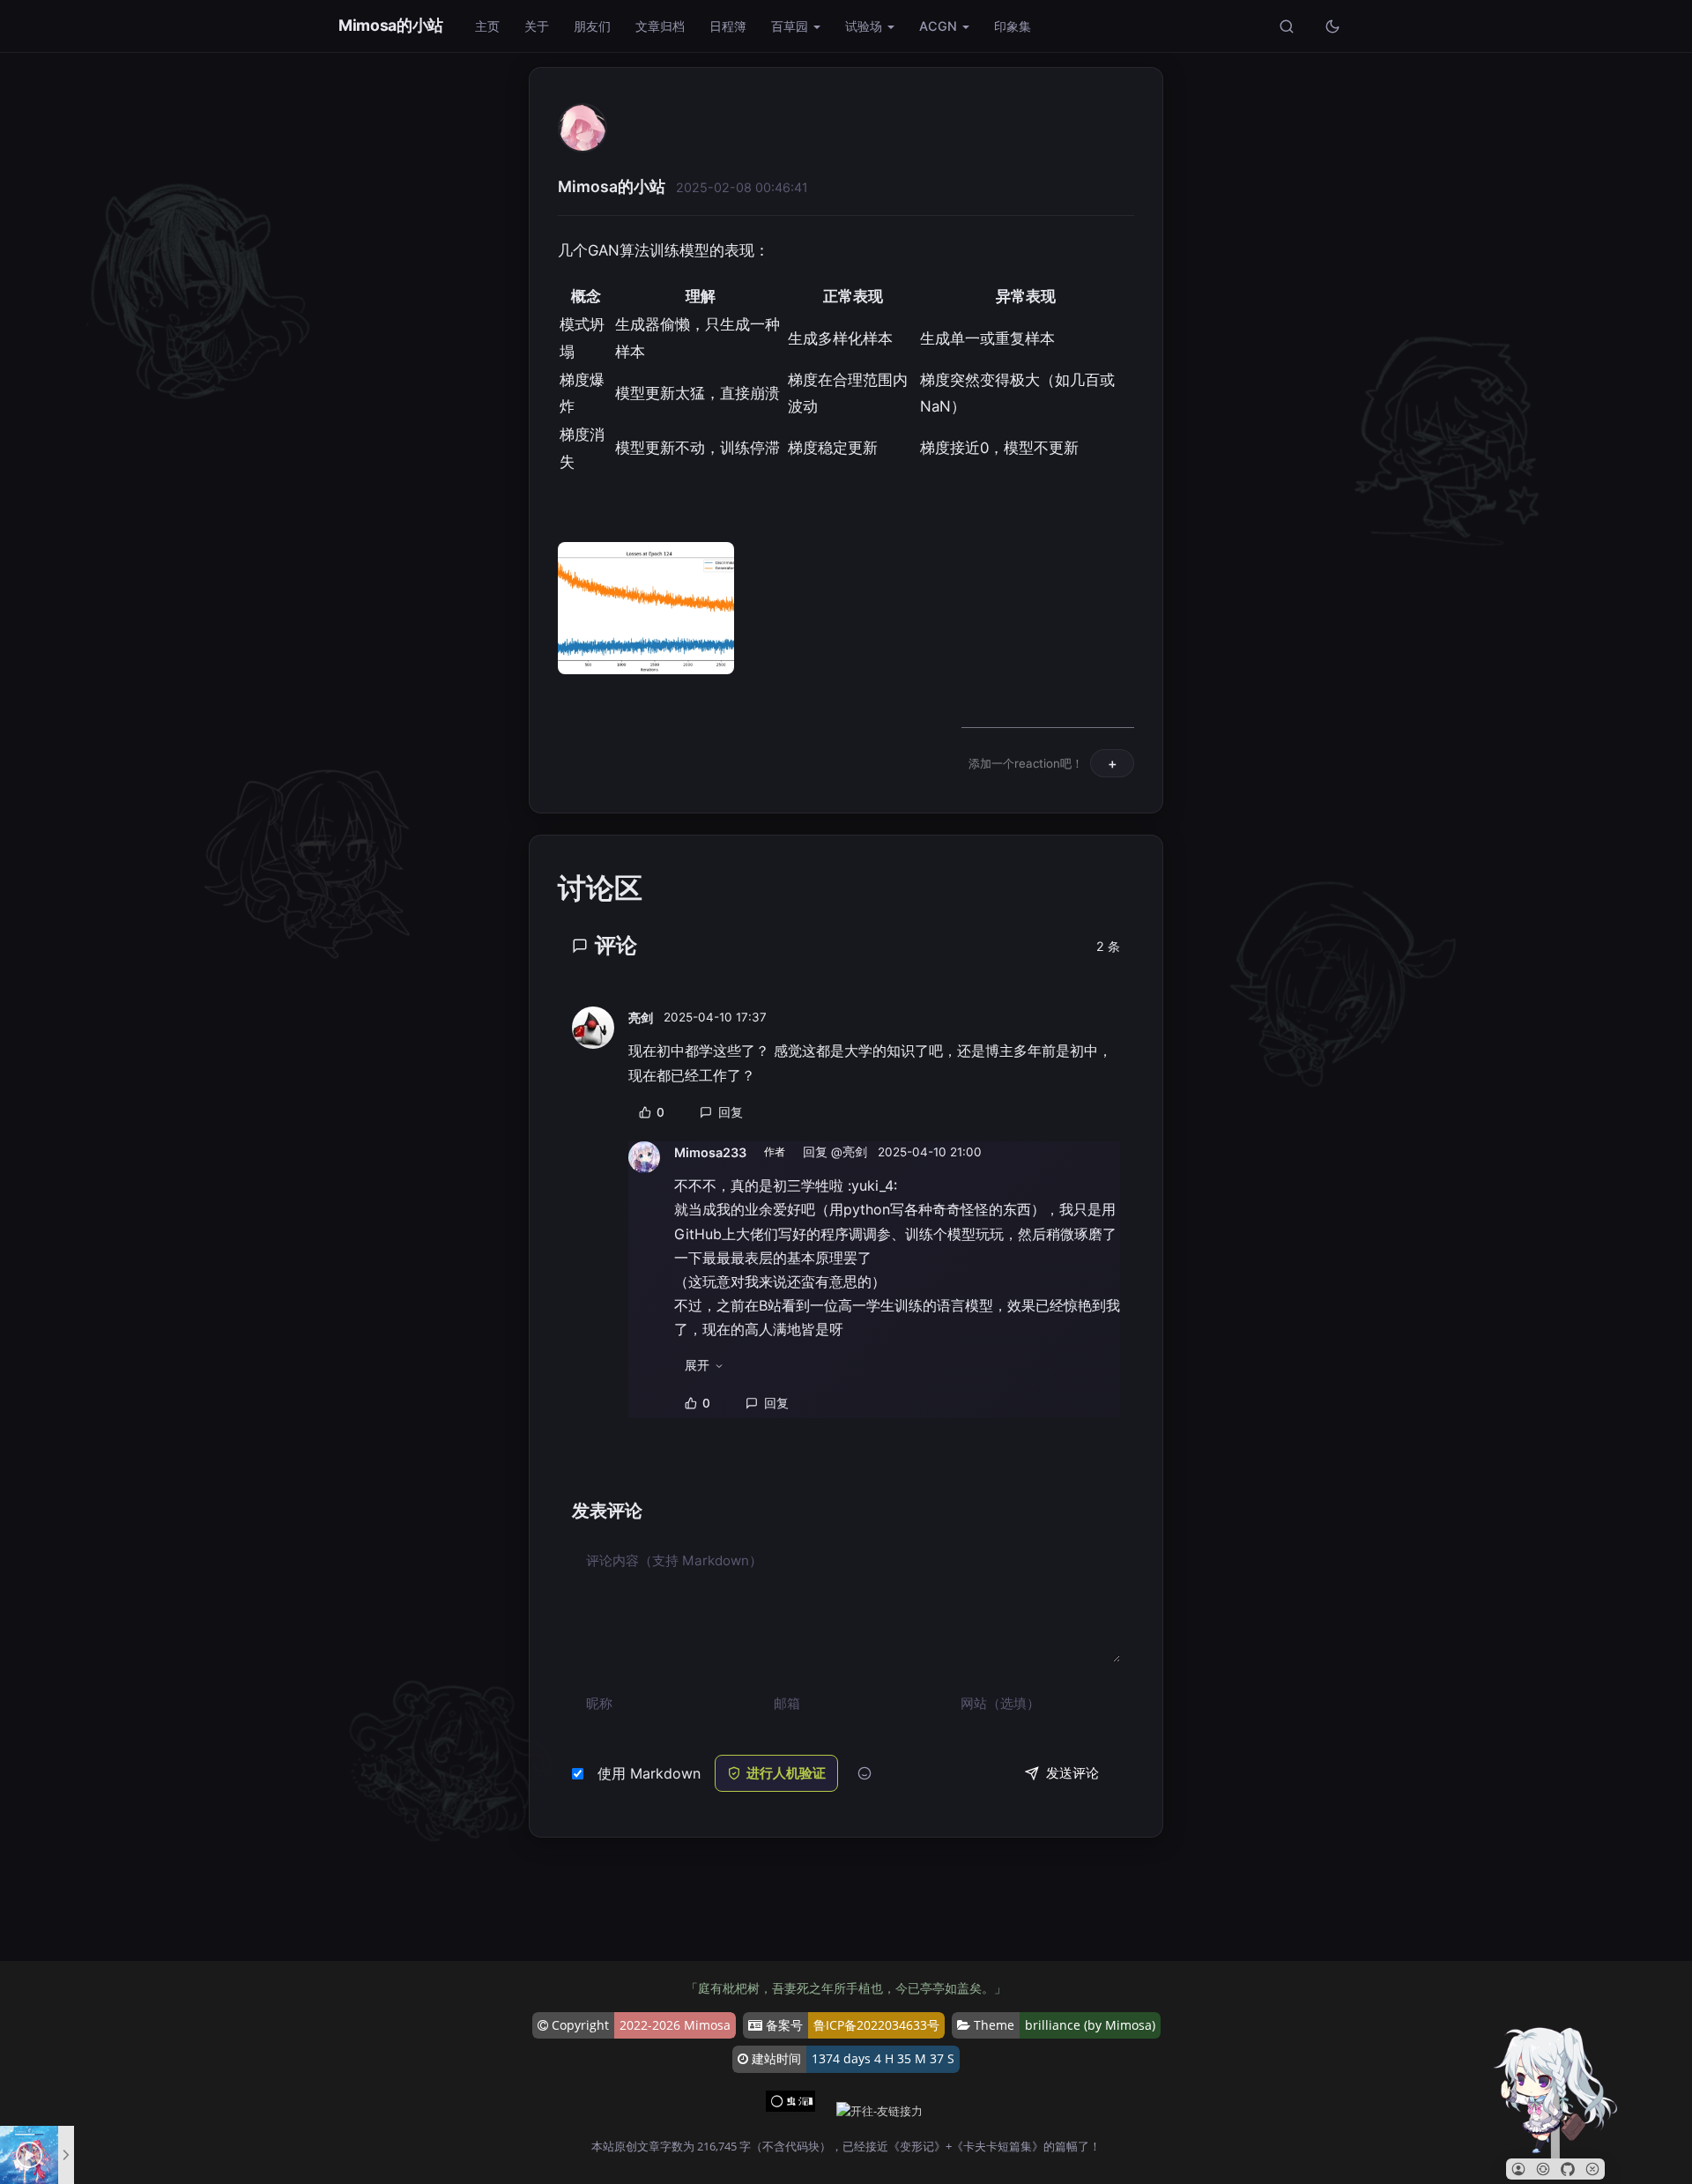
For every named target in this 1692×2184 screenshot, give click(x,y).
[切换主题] (1332, 26)
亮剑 (641, 1018)
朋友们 (592, 26)
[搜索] (1287, 26)
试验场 (864, 26)
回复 (731, 1112)
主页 (487, 26)
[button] (1518, 2169)
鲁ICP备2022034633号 (876, 2025)
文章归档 (660, 26)
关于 (537, 26)
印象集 (1013, 26)
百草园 (790, 26)
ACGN (938, 26)
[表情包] (865, 1774)
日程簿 (728, 26)
